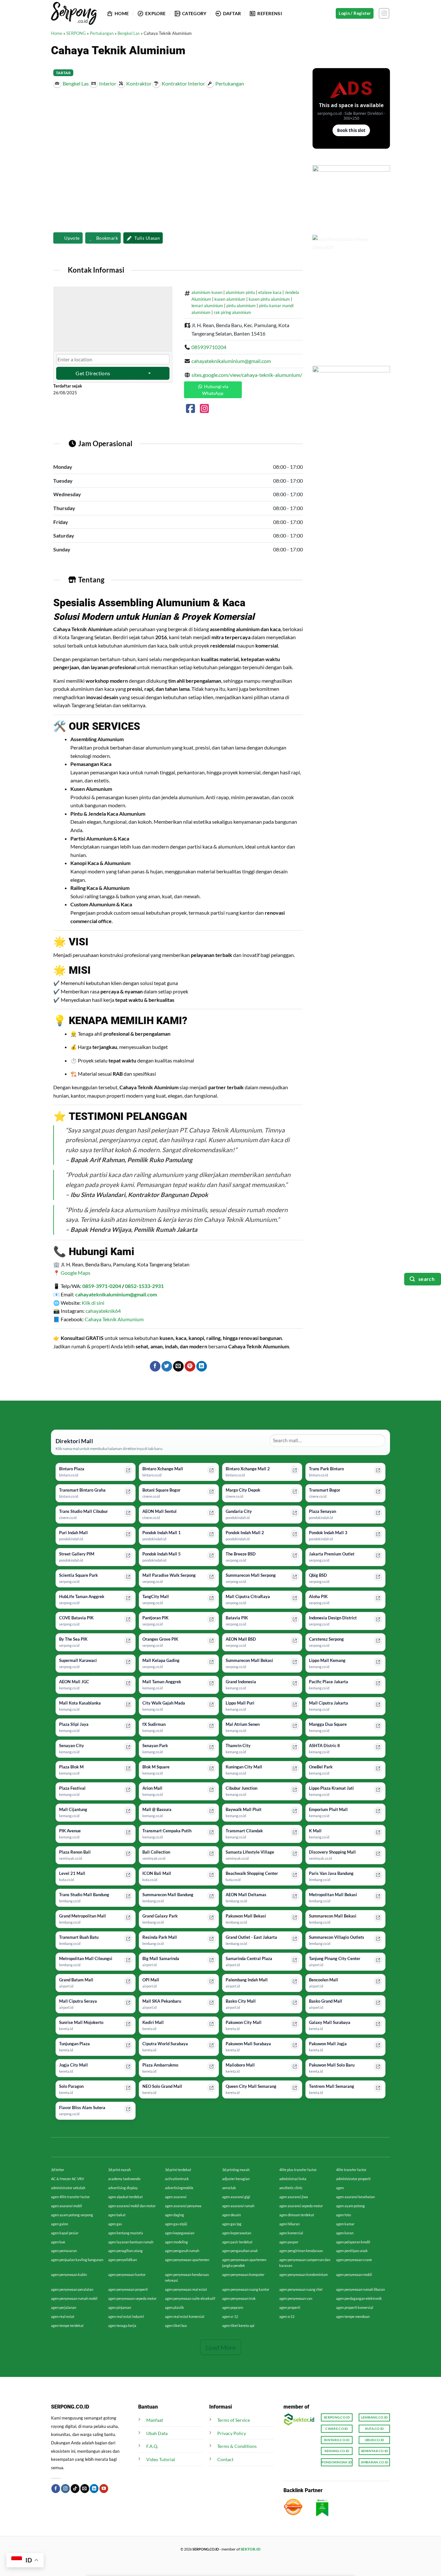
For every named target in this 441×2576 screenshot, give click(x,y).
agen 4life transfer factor (70, 2197)
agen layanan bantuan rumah (131, 2242)
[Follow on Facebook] (56, 2489)
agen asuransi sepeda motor (301, 2206)
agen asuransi (176, 2197)
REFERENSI (270, 13)
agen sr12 (287, 2316)
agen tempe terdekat (67, 2325)
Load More (221, 2347)
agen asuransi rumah (238, 2206)
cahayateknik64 (103, 1311)
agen (340, 2188)
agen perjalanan (64, 2307)
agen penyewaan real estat (186, 2289)
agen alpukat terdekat (125, 2197)
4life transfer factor (351, 2170)
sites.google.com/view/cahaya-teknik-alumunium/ (247, 375)
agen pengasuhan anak (240, 2251)
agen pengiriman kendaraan (301, 2251)
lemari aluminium (207, 306)
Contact (225, 2459)
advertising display (123, 2188)
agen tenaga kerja (122, 2325)
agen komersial (291, 2233)
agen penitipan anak (352, 2251)
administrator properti (353, 2179)
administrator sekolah (68, 2188)
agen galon (60, 2224)
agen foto (344, 2215)
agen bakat (117, 2215)
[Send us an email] (85, 2489)
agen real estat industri (126, 2316)
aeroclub (229, 2188)
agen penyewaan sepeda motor (132, 2298)
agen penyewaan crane (354, 2260)
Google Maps (76, 1273)
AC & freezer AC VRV (67, 2179)
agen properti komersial (355, 2307)
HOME (122, 13)
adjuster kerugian (236, 2179)
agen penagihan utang (125, 2251)
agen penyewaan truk (239, 2298)
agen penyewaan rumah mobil (74, 2298)
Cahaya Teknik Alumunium (114, 1319)
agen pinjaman (120, 2307)
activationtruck (177, 2179)
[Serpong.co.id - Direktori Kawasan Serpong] (74, 13)
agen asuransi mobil (67, 2206)
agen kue (58, 2242)
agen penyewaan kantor (127, 2274)
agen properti (290, 2307)
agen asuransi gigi (236, 2197)
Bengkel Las (129, 33)
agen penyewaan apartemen (187, 2260)
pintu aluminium (241, 306)
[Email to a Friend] (178, 1366)
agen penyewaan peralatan (72, 2289)
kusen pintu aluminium (269, 299)
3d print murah (119, 2170)
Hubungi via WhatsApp (215, 390)
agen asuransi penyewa (183, 2206)
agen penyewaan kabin (69, 2274)
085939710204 (209, 347)
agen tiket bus (176, 2325)
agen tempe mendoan (353, 2316)
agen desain (231, 2215)
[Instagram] (204, 410)
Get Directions (93, 373)
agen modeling (176, 2242)
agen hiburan (289, 2224)
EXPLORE (155, 13)
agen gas (115, 2224)
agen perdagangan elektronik (359, 2298)
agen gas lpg (232, 2224)
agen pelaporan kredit (353, 2242)
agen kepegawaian (180, 2233)
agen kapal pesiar (65, 2233)
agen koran (345, 2233)
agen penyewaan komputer (243, 2274)
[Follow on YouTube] (104, 2489)
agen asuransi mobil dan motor (132, 2206)
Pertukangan (102, 33)
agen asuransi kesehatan (355, 2197)
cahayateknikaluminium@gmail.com (231, 361)
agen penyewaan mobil (354, 2274)
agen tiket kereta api (238, 2325)
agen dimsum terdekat (297, 2215)
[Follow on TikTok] (75, 2489)
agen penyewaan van (296, 2298)
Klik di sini (93, 1303)
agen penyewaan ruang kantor (246, 2289)
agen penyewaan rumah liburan (360, 2289)
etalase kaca (270, 292)
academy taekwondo (124, 2179)
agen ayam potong (350, 2206)
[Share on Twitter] (167, 1366)
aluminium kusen (207, 292)
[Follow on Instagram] (384, 13)
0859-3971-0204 (102, 1286)
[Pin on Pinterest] (190, 1366)
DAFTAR (232, 13)
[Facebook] (190, 410)
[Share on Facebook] (155, 1366)
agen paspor (289, 2242)
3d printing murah (236, 2170)
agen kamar (345, 2224)
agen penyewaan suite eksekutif (190, 2298)
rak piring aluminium (232, 312)
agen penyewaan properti (128, 2289)
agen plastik (174, 2307)
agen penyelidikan (123, 2260)
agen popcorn (233, 2307)
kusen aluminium (230, 299)
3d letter (58, 2170)
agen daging (174, 2215)
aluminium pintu (240, 292)
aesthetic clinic (291, 2188)
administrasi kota (293, 2179)
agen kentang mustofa (126, 2233)
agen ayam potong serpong (72, 2215)
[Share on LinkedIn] (202, 1366)
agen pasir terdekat (237, 2242)
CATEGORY (194, 13)
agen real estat (63, 2316)
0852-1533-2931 (144, 1286)
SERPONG (76, 33)
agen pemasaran (64, 2251)
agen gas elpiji (176, 2224)
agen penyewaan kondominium (303, 2274)
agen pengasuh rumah (182, 2251)
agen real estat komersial (185, 2316)
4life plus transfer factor (298, 2170)
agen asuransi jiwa (294, 2197)
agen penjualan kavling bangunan (77, 2260)
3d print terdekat (178, 2170)
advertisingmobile (179, 2188)
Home (57, 33)
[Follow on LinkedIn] (94, 2489)
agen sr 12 (230, 2316)
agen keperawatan (237, 2233)
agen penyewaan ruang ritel (301, 2289)
